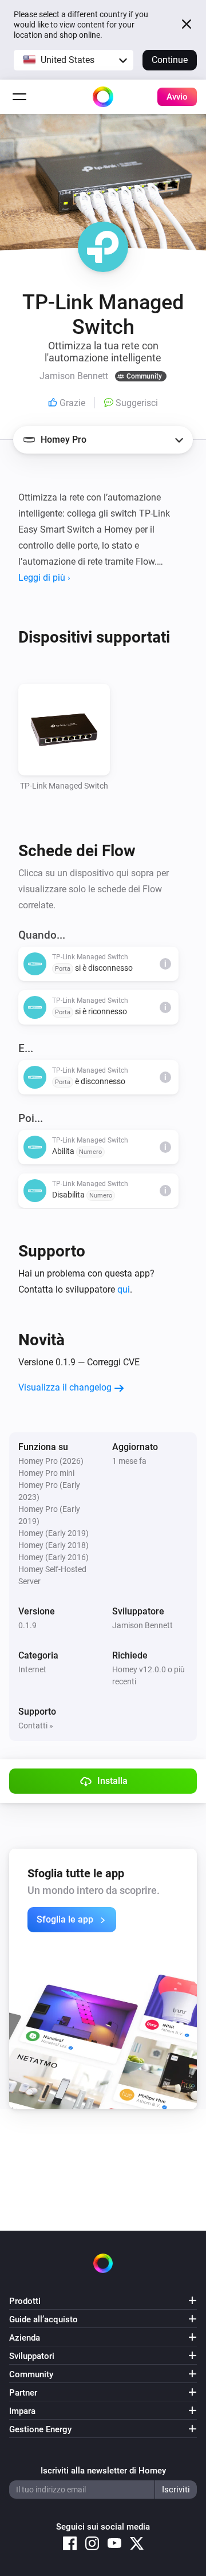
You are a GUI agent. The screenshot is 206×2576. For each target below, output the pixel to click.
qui (124, 1289)
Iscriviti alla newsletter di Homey (103, 2471)
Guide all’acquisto (43, 2319)
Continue (170, 60)
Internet (32, 1669)
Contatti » (36, 1726)
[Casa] (103, 97)
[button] (74, 60)
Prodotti (25, 2301)
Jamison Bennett (142, 1625)
